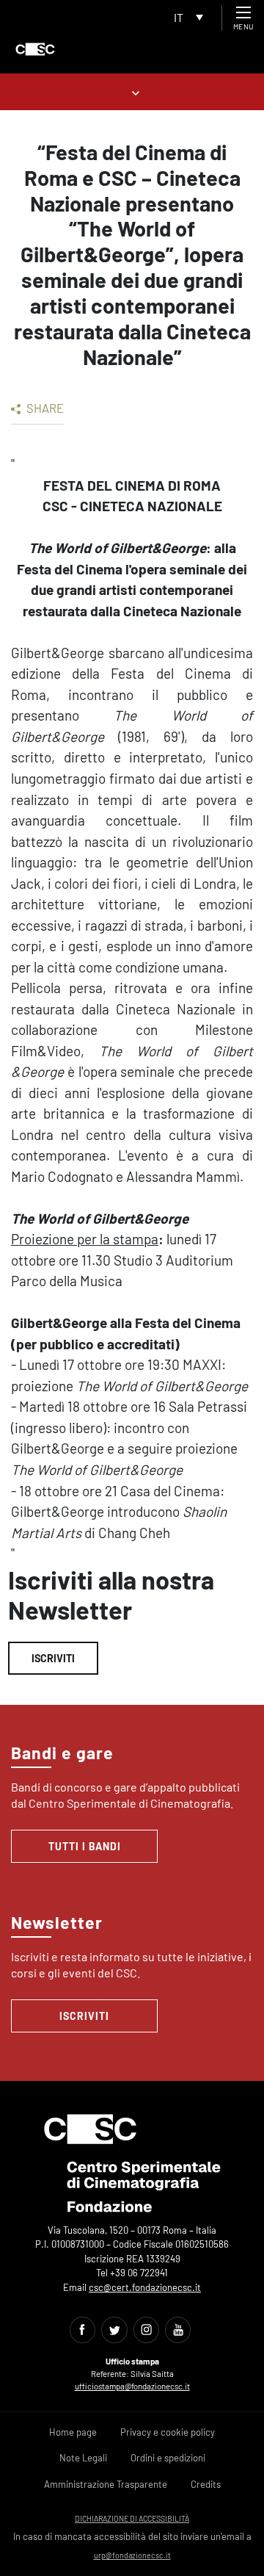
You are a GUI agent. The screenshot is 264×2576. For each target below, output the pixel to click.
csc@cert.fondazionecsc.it (145, 2287)
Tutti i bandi (85, 1846)
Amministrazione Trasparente (106, 2484)
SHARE (44, 408)
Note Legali (83, 2458)
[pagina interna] (132, 91)
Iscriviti (53, 1658)
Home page (73, 2432)
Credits (206, 2484)
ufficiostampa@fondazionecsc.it (132, 2386)
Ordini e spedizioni (168, 2458)
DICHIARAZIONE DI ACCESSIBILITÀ (132, 2518)
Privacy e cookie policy (168, 2432)
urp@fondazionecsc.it (132, 2555)
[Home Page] (35, 49)
